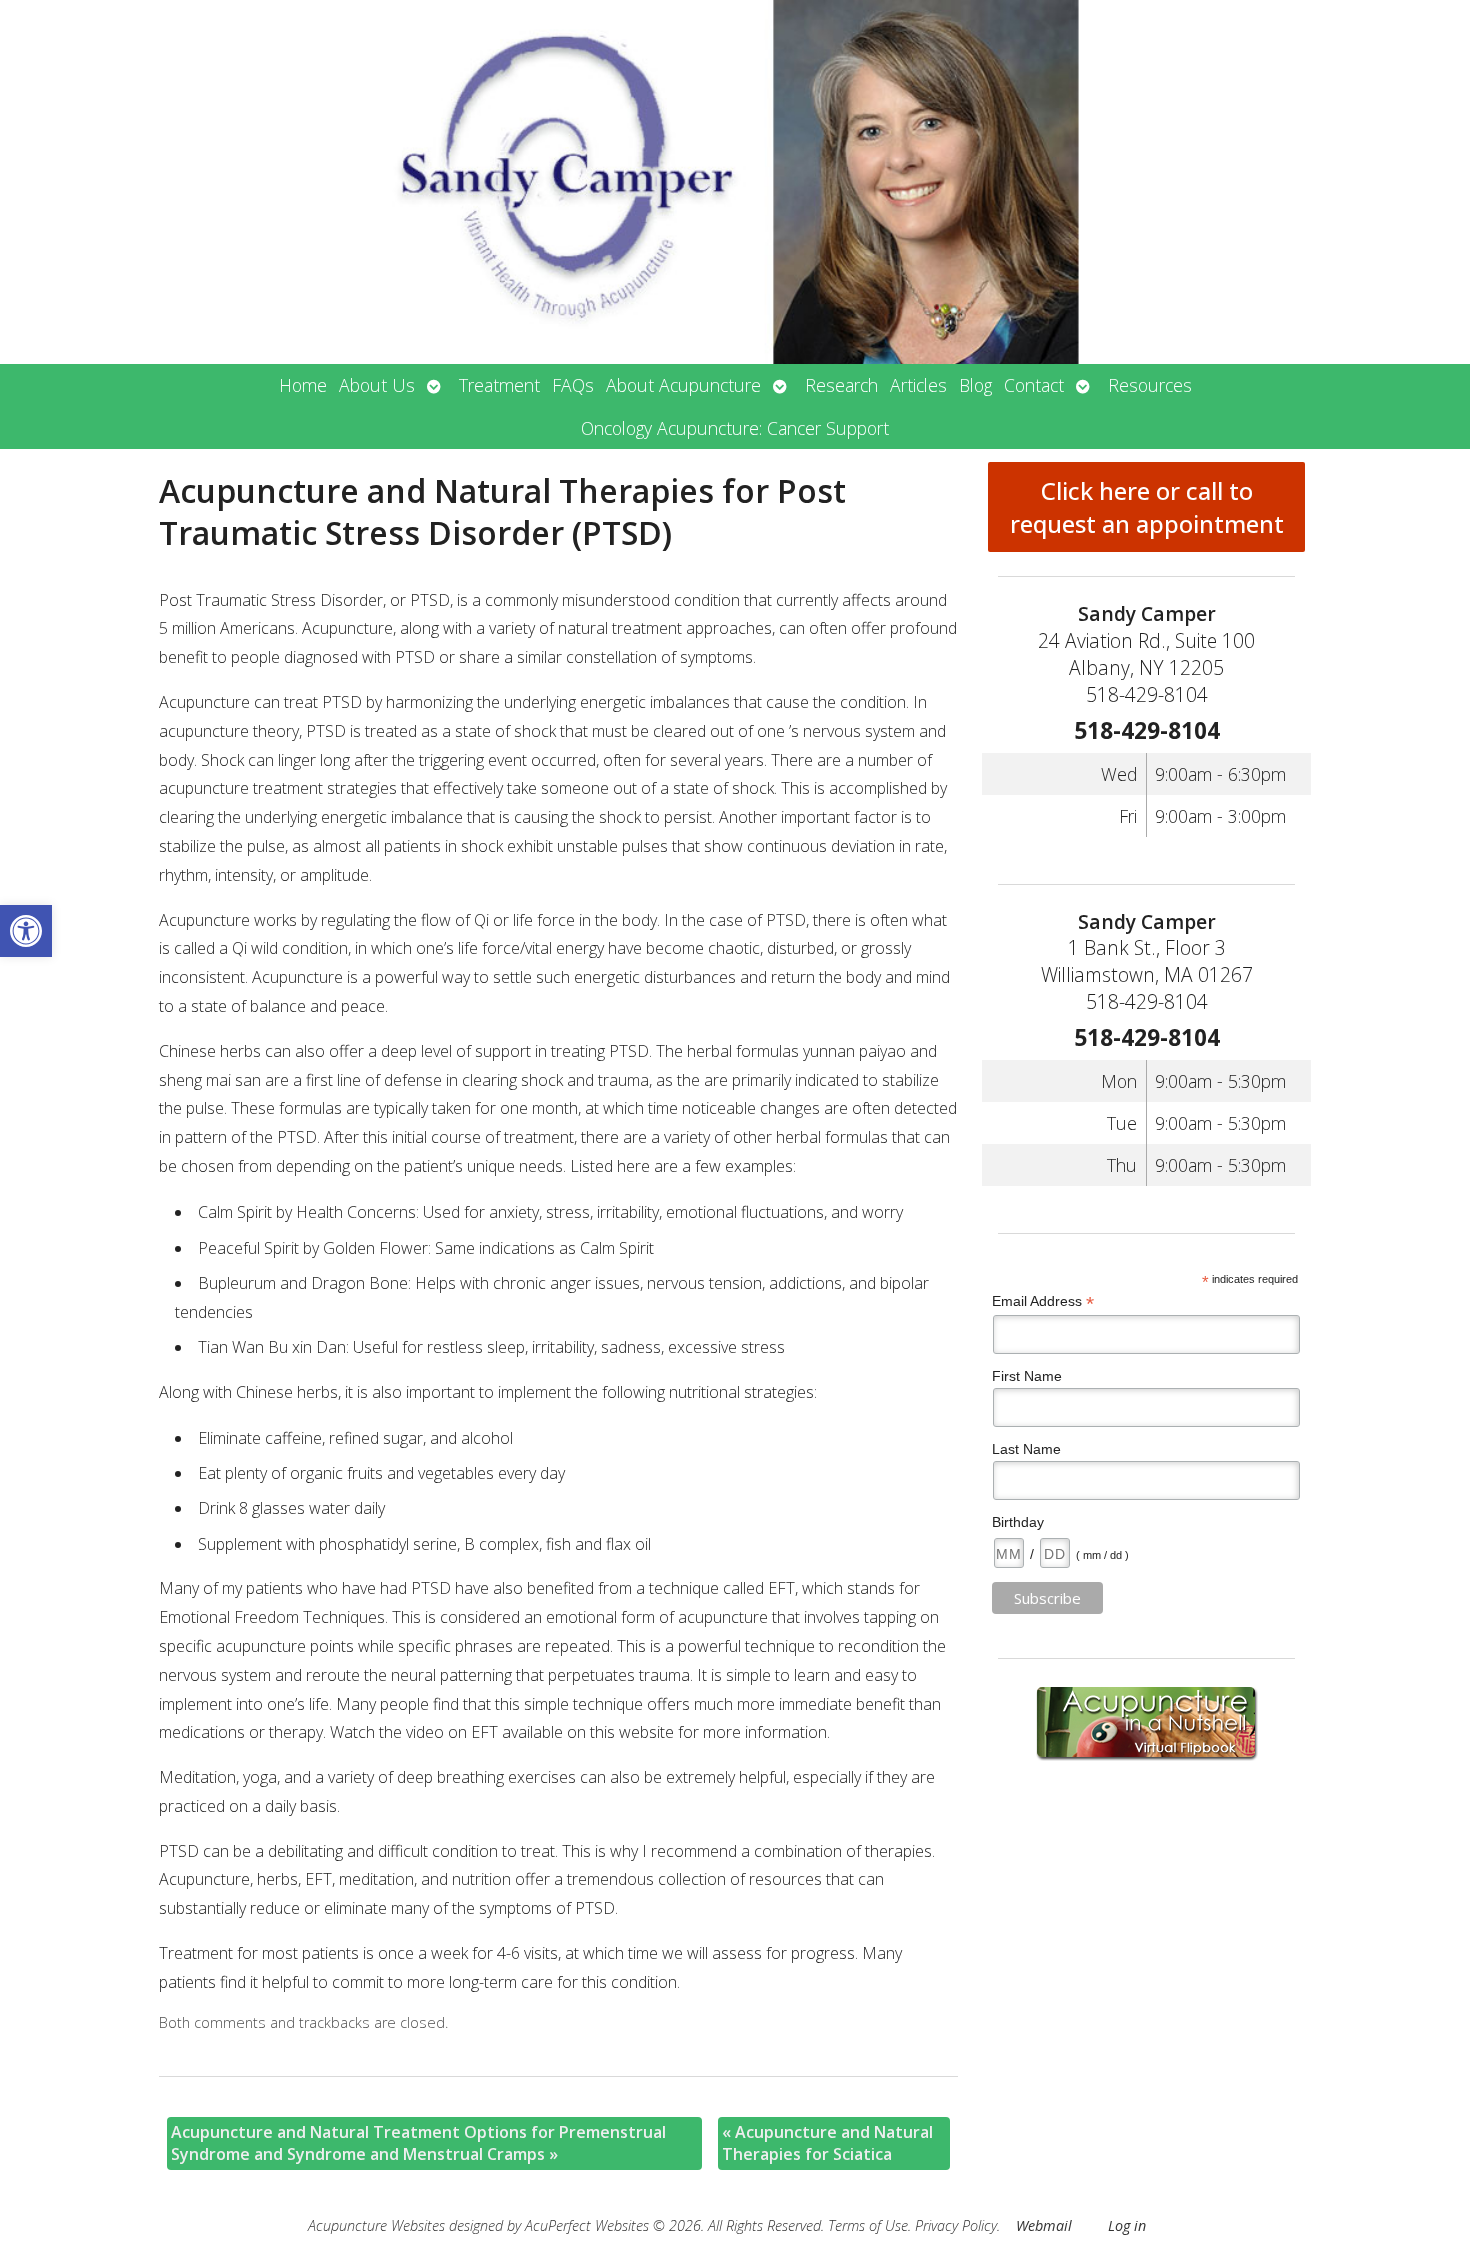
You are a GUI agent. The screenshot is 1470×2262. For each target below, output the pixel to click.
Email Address (1043, 1301)
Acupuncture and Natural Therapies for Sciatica (827, 2143)
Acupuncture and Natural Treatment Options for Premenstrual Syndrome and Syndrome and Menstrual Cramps (418, 2143)
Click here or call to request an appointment (1147, 507)
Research (841, 385)
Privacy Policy (956, 2225)
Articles (918, 385)
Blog (975, 385)
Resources (1150, 385)
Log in (1127, 2225)
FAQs (573, 385)
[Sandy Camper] (735, 182)
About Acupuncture (683, 385)
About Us (377, 385)
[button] (26, 931)
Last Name (1026, 1449)
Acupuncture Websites (376, 2225)
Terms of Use (868, 2225)
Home (303, 385)
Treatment (499, 385)
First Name (1027, 1376)
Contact (1034, 385)
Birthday (1018, 1522)
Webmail (1044, 2225)
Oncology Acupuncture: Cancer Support (735, 428)
